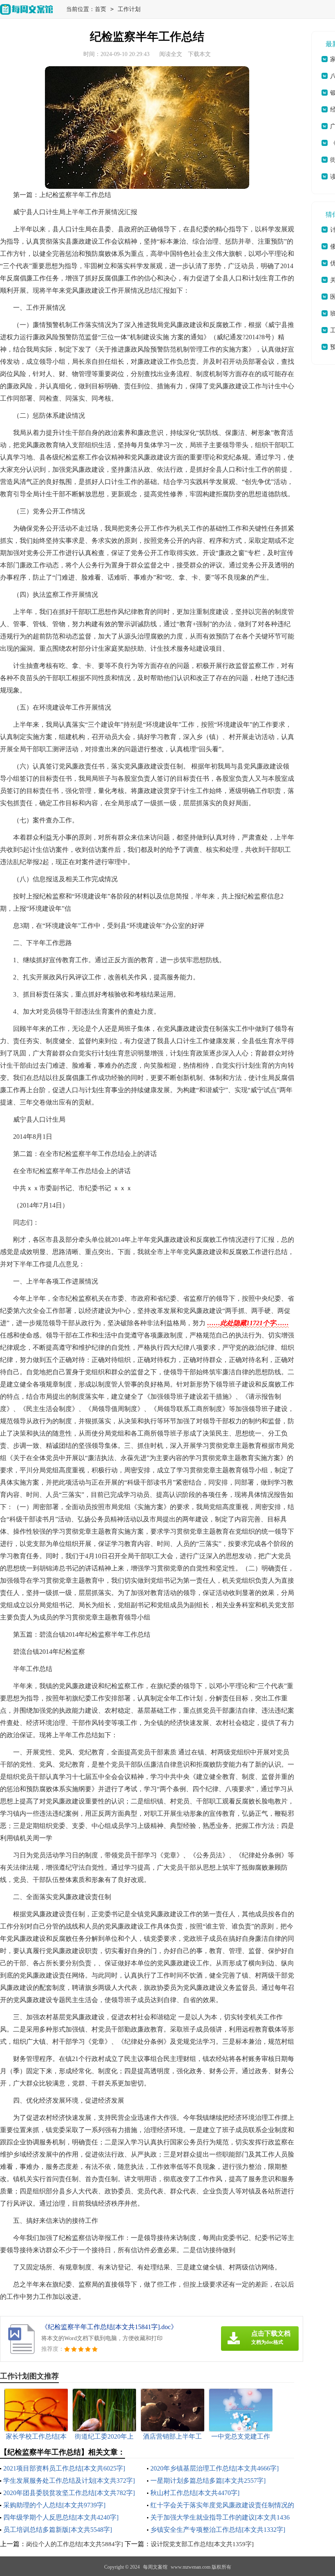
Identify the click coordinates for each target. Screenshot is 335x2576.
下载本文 (199, 54)
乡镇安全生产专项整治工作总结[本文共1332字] (218, 2530)
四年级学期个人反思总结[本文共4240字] (61, 2517)
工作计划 (129, 9)
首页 (100, 9)
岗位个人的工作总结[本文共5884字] (75, 2544)
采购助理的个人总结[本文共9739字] (54, 2505)
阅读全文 (171, 54)
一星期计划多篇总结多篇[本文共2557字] (208, 2481)
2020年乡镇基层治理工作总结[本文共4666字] (214, 2468)
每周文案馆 (155, 2567)
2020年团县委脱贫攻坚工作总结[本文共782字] (69, 2493)
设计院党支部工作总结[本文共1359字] (202, 2544)
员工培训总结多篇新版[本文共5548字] (58, 2530)
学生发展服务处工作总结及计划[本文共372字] (69, 2481)
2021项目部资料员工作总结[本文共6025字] (64, 2468)
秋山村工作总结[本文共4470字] (195, 2493)
